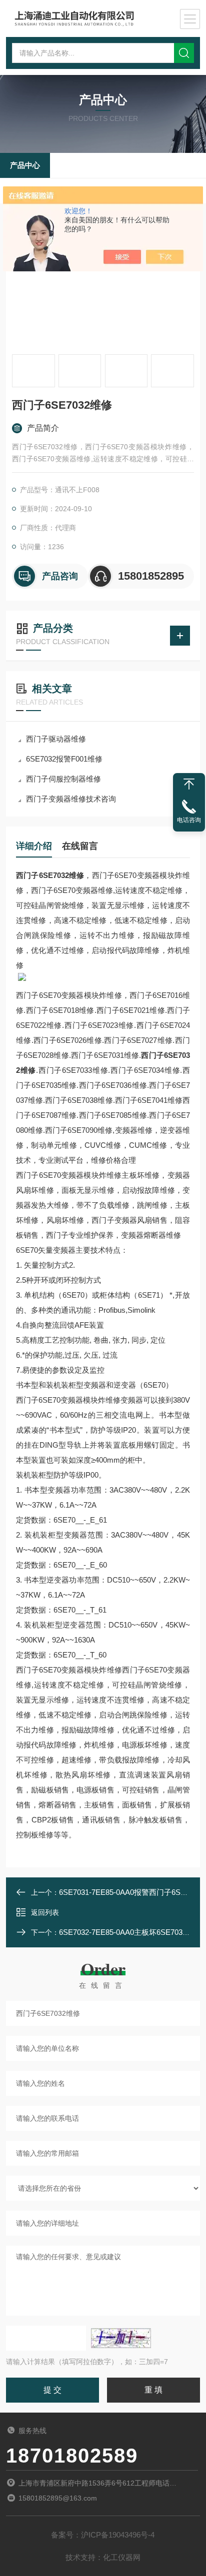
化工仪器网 (122, 2557)
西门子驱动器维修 (56, 739)
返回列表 (45, 1912)
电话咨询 (189, 820)
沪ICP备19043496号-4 (118, 2535)
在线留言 (80, 846)
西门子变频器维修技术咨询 (71, 799)
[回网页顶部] (189, 784)
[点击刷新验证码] (121, 2338)
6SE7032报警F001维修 (64, 759)
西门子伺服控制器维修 (63, 779)
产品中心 (25, 165)
